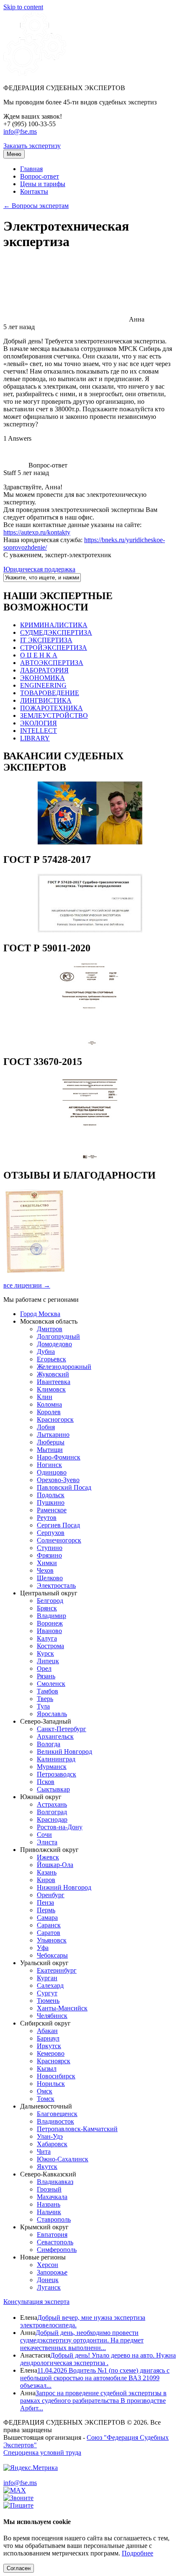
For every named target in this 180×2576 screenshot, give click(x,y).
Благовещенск (57, 2114)
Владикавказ (55, 2182)
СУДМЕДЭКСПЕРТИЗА (56, 632)
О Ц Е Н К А (39, 655)
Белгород (50, 1601)
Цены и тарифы (43, 184)
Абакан (47, 2031)
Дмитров (50, 1329)
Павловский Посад (64, 1487)
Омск (45, 2091)
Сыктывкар (53, 1789)
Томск (46, 2099)
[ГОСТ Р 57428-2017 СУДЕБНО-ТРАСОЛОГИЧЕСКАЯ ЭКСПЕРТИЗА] (90, 930)
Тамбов (48, 1691)
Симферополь (57, 2250)
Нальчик (49, 2212)
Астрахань (52, 1804)
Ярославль (52, 1714)
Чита (44, 2151)
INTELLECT (39, 731)
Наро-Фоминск (59, 1457)
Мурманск (52, 1767)
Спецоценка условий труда (42, 2453)
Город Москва (40, 1314)
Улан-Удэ (50, 2136)
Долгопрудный (58, 1336)
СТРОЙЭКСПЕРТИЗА (54, 648)
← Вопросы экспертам (36, 206)
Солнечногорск (59, 1540)
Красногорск (55, 1419)
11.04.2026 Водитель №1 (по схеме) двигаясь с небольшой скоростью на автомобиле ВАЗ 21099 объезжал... (95, 2378)
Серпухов (51, 1533)
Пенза (45, 1902)
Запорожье (52, 2272)
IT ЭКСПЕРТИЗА (46, 640)
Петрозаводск (57, 1774)
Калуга (47, 1638)
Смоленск (51, 1684)
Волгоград (52, 1812)
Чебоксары (52, 1955)
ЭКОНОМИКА (42, 678)
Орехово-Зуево (58, 1480)
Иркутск (49, 2046)
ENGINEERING (43, 685)
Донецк (48, 2280)
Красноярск (54, 2061)
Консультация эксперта (36, 2302)
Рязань (46, 1676)
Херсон (48, 2265)
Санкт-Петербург (62, 1729)
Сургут (47, 1993)
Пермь (46, 1910)
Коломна (49, 1404)
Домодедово (54, 1344)
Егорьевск (51, 1359)
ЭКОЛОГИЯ (39, 723)
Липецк (48, 1661)
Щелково (50, 1578)
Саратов (49, 1933)
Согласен (19, 2568)
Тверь (45, 1699)
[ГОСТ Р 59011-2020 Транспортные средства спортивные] (90, 1044)
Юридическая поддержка (39, 569)
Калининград (56, 1759)
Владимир (51, 1616)
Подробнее (138, 2553)
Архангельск (55, 1736)
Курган (47, 1978)
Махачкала (52, 2197)
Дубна (46, 1352)
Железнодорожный (64, 1367)
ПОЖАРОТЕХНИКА (51, 708)
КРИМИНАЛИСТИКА (54, 625)
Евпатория (52, 2235)
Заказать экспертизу (32, 146)
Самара (47, 1918)
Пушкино (51, 1502)
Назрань (49, 2204)
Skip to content (23, 7)
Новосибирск (56, 2076)
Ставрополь (54, 2219)
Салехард (50, 1985)
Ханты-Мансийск (62, 2008)
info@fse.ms (20, 131)
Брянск (47, 1608)
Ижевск (48, 1857)
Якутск (47, 2167)
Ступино (50, 1548)
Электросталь (56, 1585)
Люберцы (51, 1442)
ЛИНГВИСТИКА (46, 700)
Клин (45, 1397)
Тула (43, 1706)
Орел (44, 1668)
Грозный (49, 2189)
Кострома (50, 1646)
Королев (49, 1412)
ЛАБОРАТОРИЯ (44, 670)
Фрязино (49, 1555)
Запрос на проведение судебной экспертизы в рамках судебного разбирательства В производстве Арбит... (93, 2401)
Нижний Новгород (64, 1887)
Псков (46, 1782)
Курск (45, 1653)
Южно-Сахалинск (63, 2159)
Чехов (45, 1570)
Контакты (34, 191)
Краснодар (52, 1819)
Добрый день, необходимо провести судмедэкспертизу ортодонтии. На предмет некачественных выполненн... (82, 2340)
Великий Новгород (64, 1752)
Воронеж (50, 1623)
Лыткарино (53, 1435)
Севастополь (55, 2242)
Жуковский (53, 1374)
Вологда (49, 1744)
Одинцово (52, 1472)
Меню (14, 154)
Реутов (47, 1518)
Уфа (43, 1948)
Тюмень (48, 2001)
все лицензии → (27, 1285)
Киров (46, 1880)
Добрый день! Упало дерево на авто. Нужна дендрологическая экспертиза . (98, 2359)
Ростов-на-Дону (60, 1827)
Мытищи (50, 1450)
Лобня (46, 1427)
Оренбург (51, 1895)
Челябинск (52, 2016)
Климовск (51, 1389)
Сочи (44, 1835)
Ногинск (49, 1465)
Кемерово (51, 2053)
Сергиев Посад (58, 1525)
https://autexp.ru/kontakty (37, 532)
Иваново (49, 1631)
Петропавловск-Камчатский (77, 2129)
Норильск (51, 2084)
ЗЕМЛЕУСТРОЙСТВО (54, 715)
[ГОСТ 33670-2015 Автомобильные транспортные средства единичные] (90, 1157)
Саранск (49, 1925)
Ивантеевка (54, 1382)
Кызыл (47, 2068)
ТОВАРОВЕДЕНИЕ (50, 693)
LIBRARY (35, 738)
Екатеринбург (57, 1970)
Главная (31, 169)
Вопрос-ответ (40, 176)
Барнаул (48, 2038)
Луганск (49, 2287)
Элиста (47, 1842)
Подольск (51, 1495)
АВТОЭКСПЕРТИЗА (52, 663)
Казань (47, 1872)
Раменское (52, 1510)
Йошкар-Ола (55, 1865)
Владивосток (55, 2121)
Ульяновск (52, 1940)
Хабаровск (52, 2144)
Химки (47, 1563)
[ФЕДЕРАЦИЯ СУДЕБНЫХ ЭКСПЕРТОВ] (35, 74)
